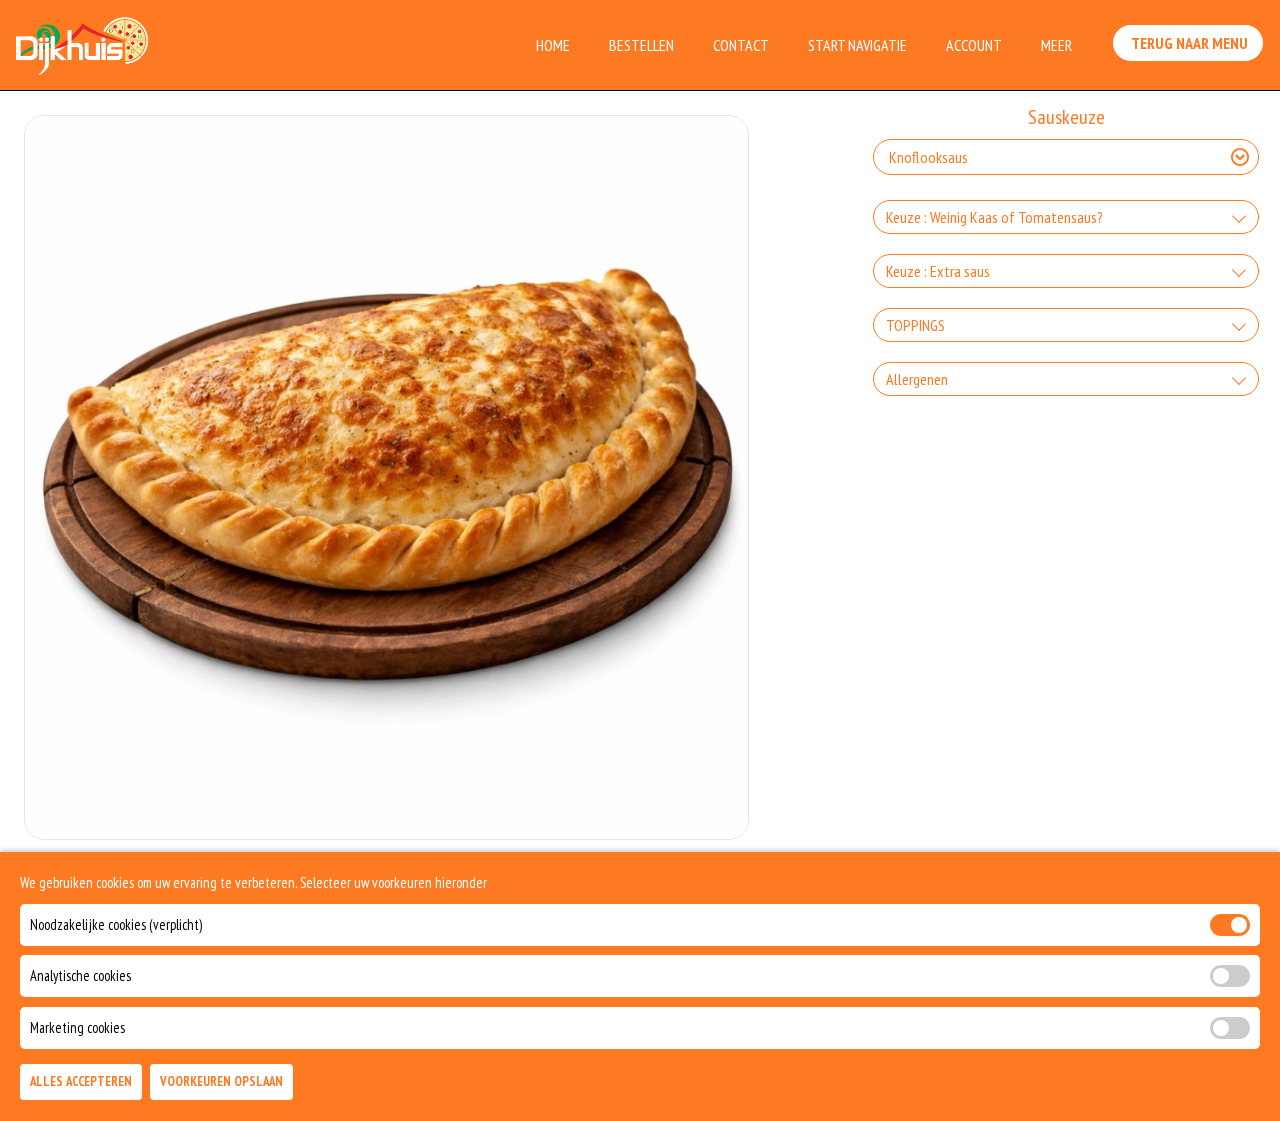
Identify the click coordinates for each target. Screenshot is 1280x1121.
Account (974, 45)
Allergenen (917, 379)
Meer (1056, 45)
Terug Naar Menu (1188, 43)
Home (553, 45)
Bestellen (641, 45)
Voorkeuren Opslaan (221, 1082)
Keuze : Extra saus (938, 271)
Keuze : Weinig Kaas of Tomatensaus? (994, 217)
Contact (741, 45)
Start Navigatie (857, 45)
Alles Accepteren (81, 1082)
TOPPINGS (915, 325)
